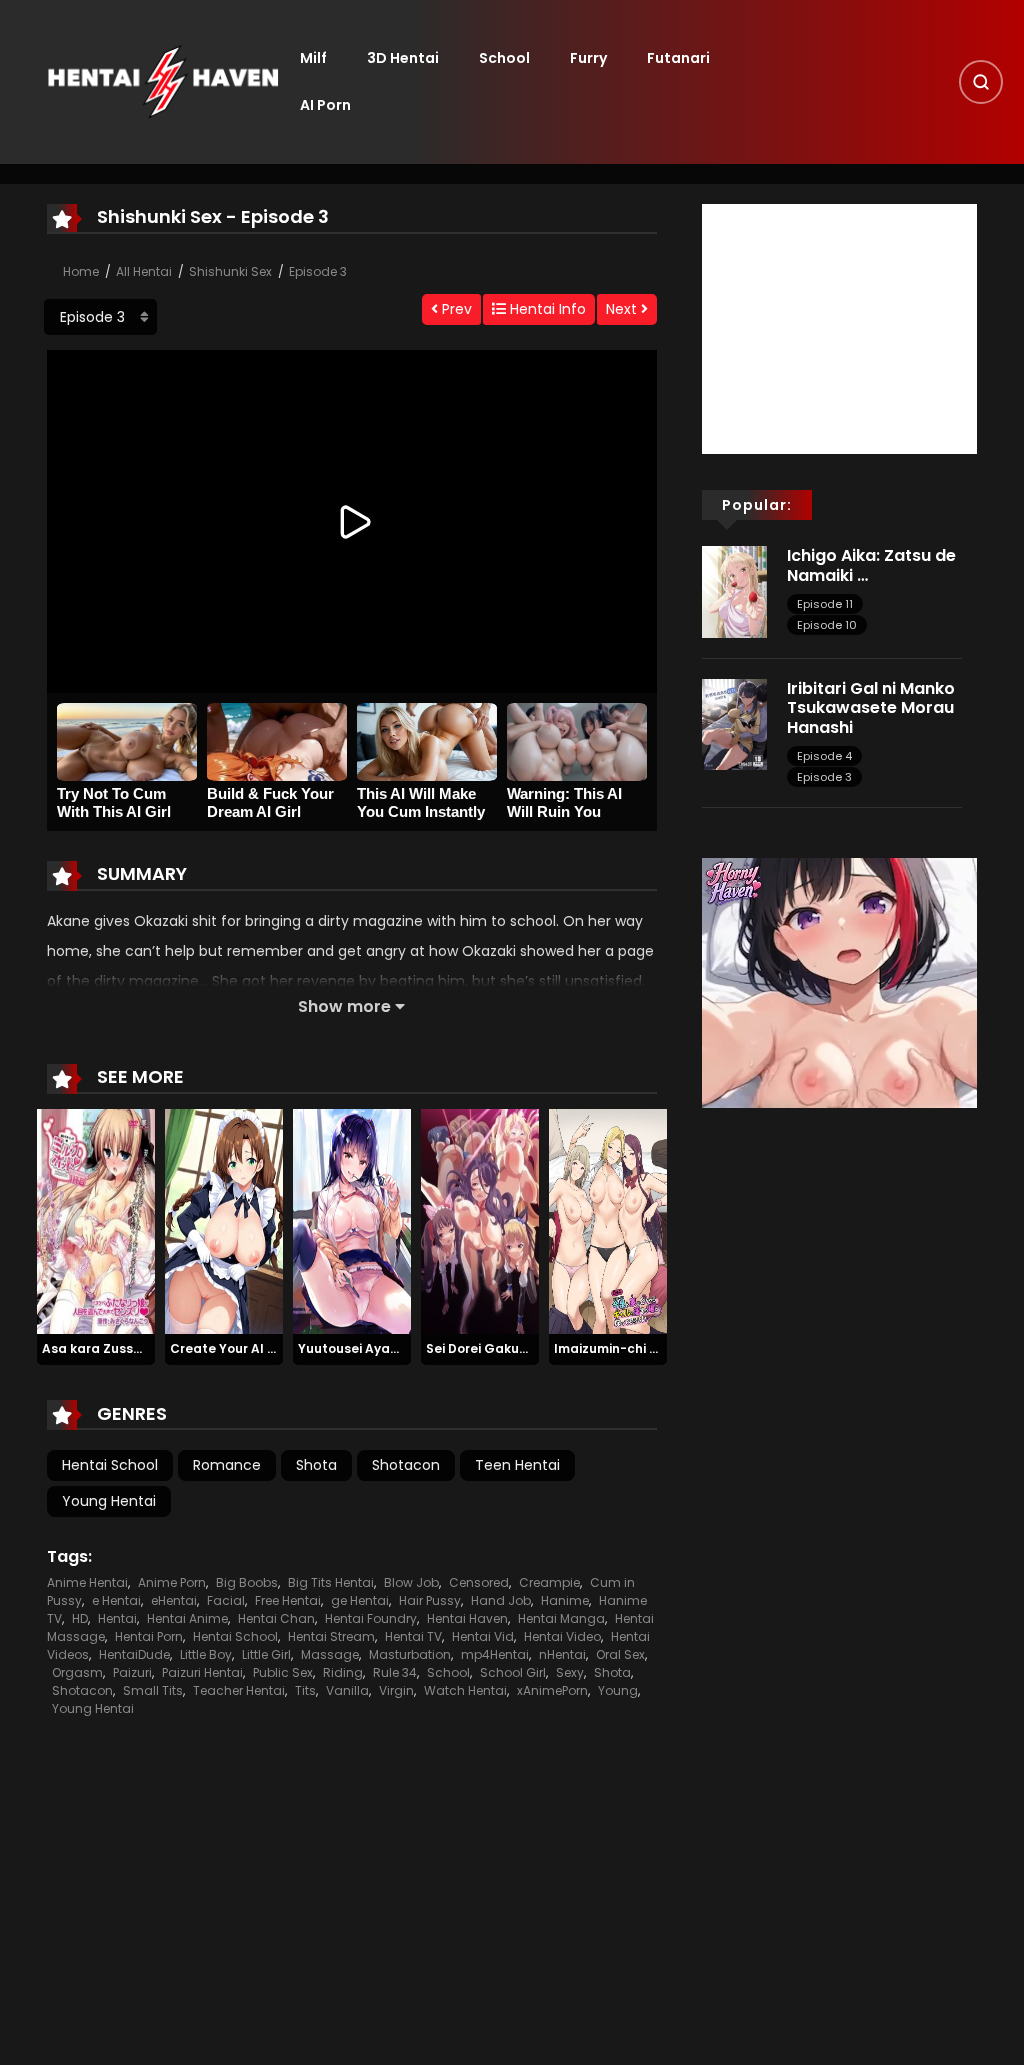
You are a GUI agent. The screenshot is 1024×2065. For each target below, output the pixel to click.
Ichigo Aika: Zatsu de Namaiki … (871, 565)
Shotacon (406, 1465)
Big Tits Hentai (331, 1582)
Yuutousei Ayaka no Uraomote (395, 1348)
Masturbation (410, 1654)
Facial (226, 1600)
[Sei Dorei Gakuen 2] (480, 1221)
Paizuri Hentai (202, 1672)
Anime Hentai (87, 1582)
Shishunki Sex (230, 271)
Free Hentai (288, 1600)
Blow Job (411, 1582)
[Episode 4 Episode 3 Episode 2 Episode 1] (100, 317)
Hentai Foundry (371, 1618)
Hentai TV (413, 1636)
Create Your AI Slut (231, 1348)
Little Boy (206, 1654)
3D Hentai (403, 58)
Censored (479, 1582)
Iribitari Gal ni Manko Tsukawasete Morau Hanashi (871, 707)
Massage (330, 1654)
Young (618, 1690)
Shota (316, 1465)
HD (80, 1618)
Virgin (396, 1690)
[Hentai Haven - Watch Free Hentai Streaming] (163, 81)
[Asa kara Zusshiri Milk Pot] (96, 1221)
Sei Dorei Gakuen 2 (485, 1348)
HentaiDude (134, 1654)
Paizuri (132, 1672)
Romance (227, 1465)
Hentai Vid (483, 1636)
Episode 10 (827, 625)
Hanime (565, 1600)
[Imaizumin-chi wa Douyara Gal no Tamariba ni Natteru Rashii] (608, 1221)
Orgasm (77, 1672)
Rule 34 (395, 1672)
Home (81, 271)
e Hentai (116, 1600)
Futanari (678, 58)
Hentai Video (562, 1636)
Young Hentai (109, 1501)
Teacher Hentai (239, 1690)
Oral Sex (620, 1654)
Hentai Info (546, 309)
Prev (455, 309)
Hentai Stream (331, 1636)
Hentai (117, 1618)
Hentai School (110, 1465)
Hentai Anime (187, 1618)
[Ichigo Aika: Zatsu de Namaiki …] (734, 591)
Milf (313, 58)
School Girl (513, 1672)
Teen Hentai (517, 1465)
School (504, 58)
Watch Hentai (465, 1690)
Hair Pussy (430, 1600)
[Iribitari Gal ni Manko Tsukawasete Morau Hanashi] (734, 724)
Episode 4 (824, 756)
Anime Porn (172, 1582)
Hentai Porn (149, 1636)
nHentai (562, 1654)
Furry (588, 58)
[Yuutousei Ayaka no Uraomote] (352, 1221)
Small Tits (153, 1690)
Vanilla (347, 1690)
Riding (343, 1672)
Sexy (570, 1672)
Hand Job (501, 1600)
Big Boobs (247, 1582)
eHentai (174, 1600)
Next (623, 309)
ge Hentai (360, 1600)
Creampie (549, 1582)
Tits (305, 1690)
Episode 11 (825, 604)
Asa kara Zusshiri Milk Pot (123, 1348)
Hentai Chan (276, 1618)
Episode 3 (318, 271)
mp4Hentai (495, 1654)
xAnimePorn (552, 1690)
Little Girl (266, 1654)
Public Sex (283, 1672)
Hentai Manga (561, 1618)
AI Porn (325, 105)
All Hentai (144, 271)
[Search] (981, 82)
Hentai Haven (467, 1618)
